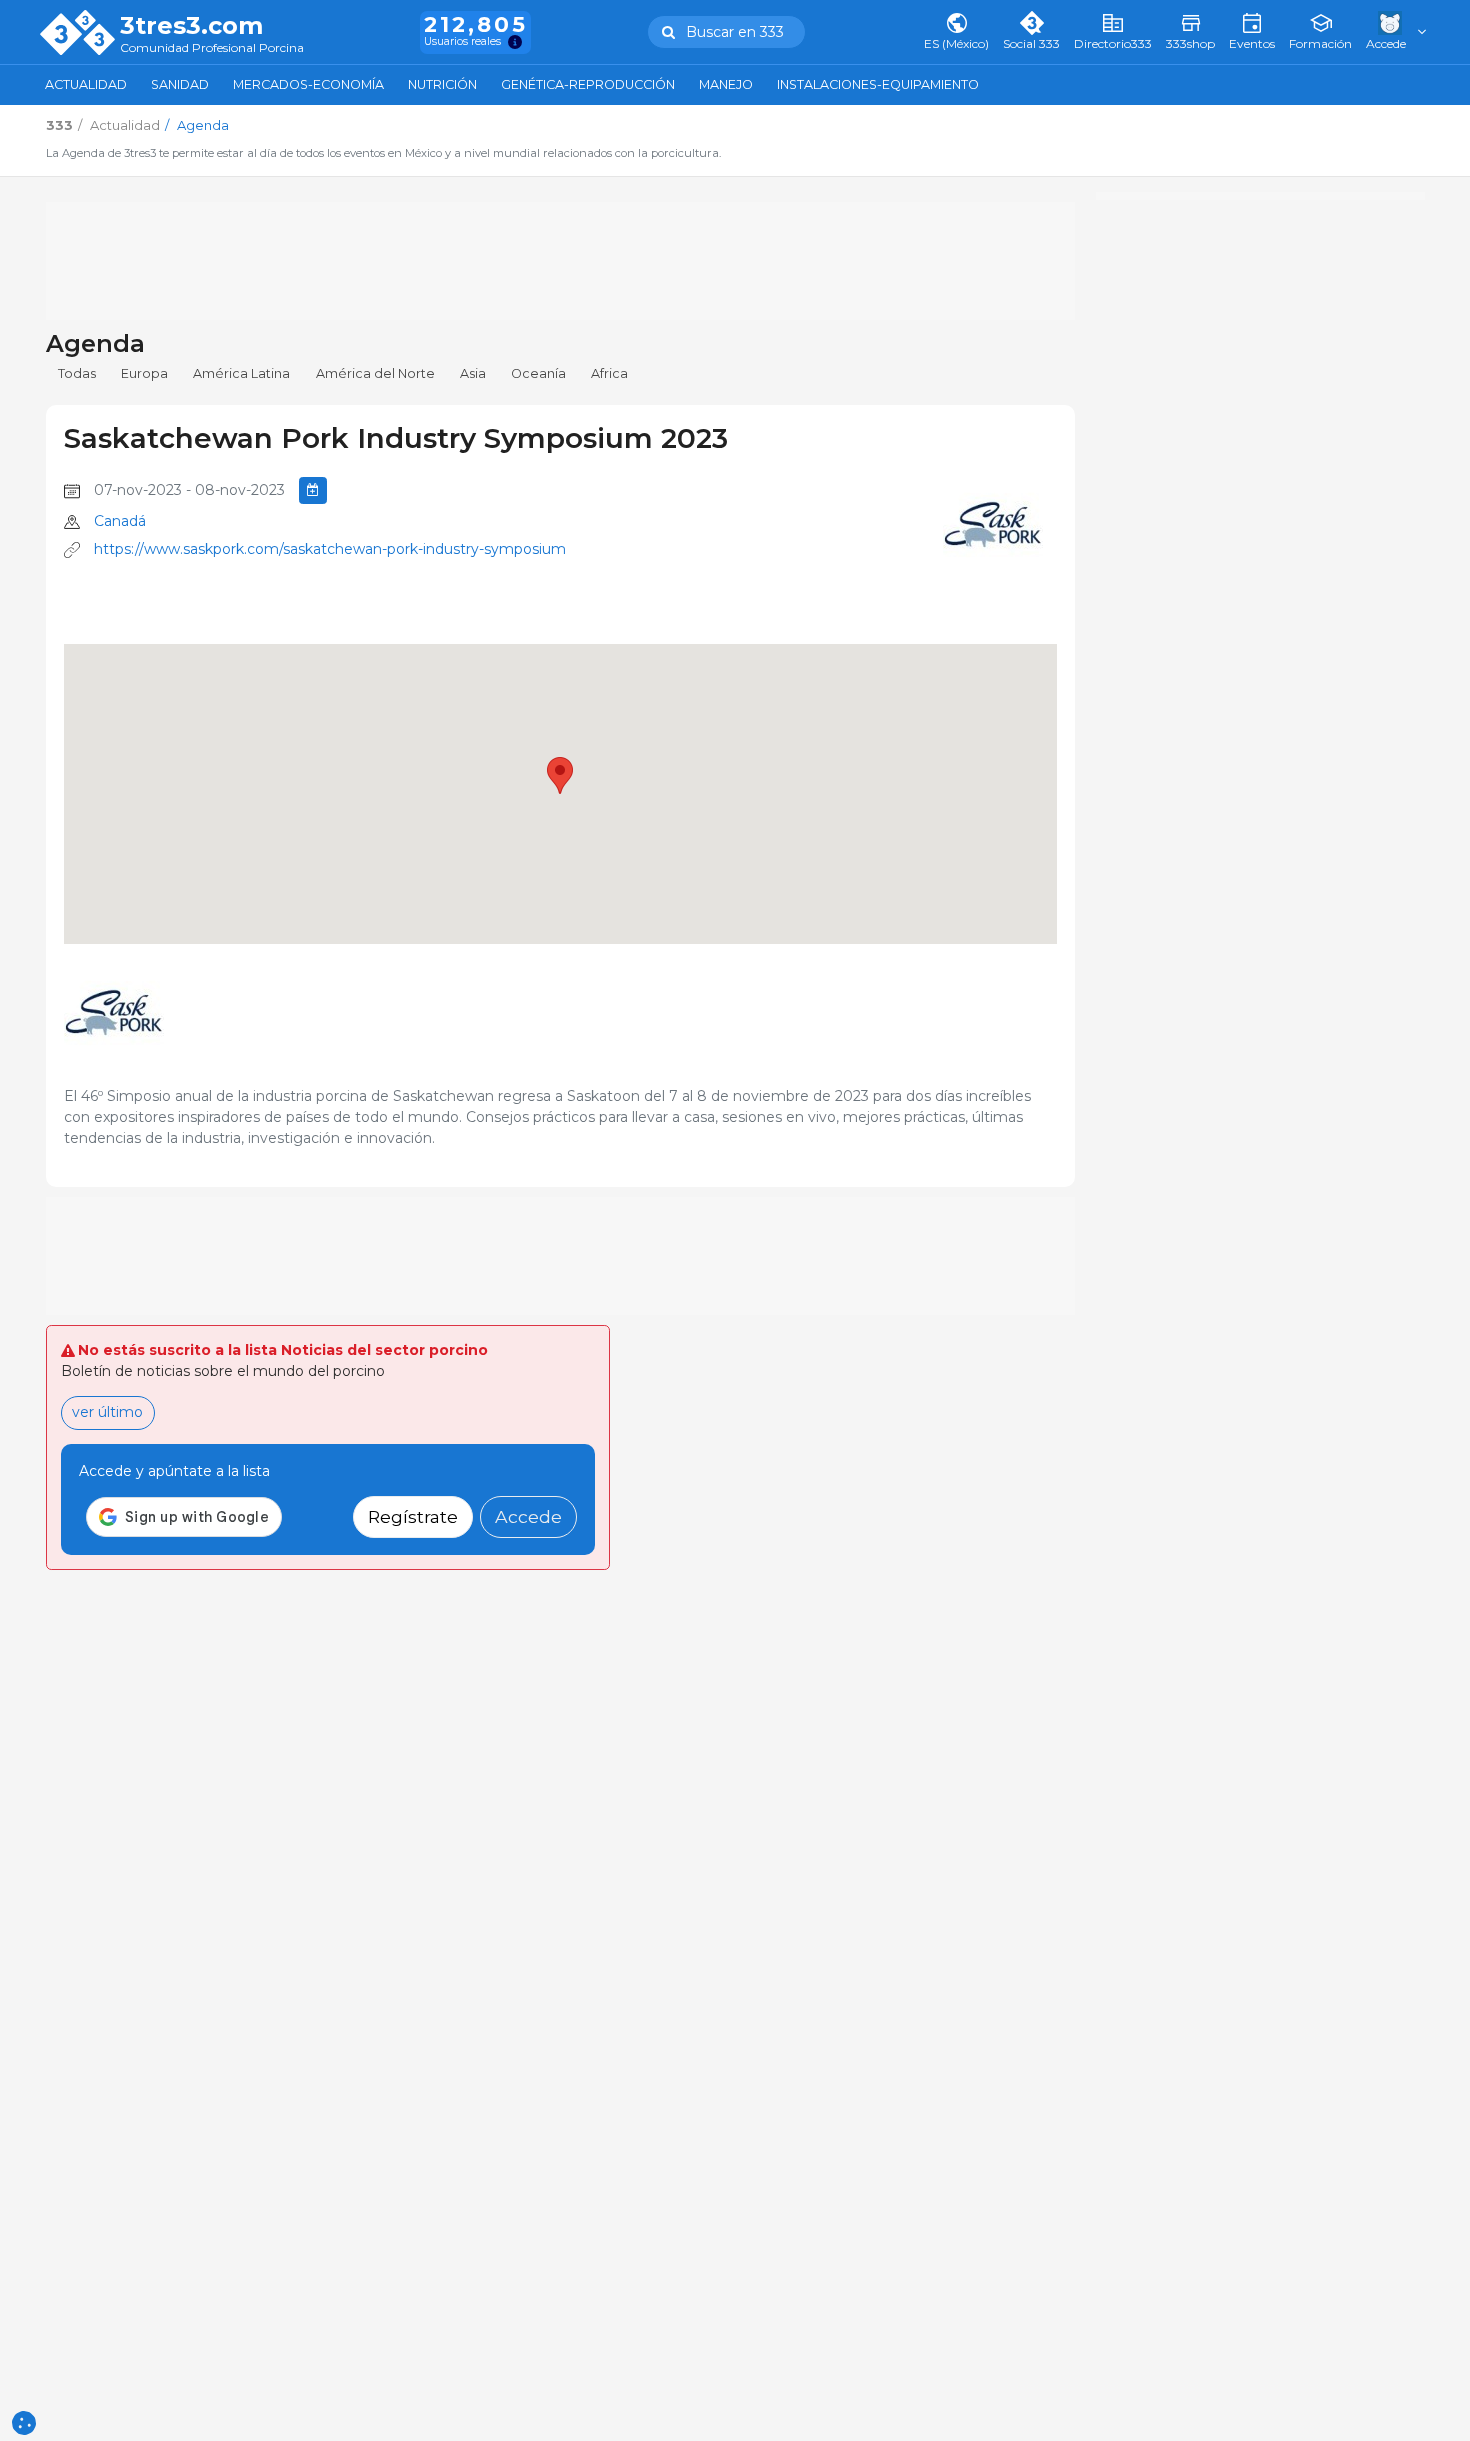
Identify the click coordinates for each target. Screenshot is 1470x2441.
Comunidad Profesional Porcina (212, 48)
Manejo (726, 84)
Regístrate (413, 1516)
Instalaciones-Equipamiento (878, 84)
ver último (107, 1412)
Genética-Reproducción (588, 84)
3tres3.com (191, 26)
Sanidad (180, 84)
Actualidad (86, 84)
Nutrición (442, 84)
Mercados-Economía (308, 84)
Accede (528, 1516)
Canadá (120, 521)
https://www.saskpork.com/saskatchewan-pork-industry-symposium (330, 549)
